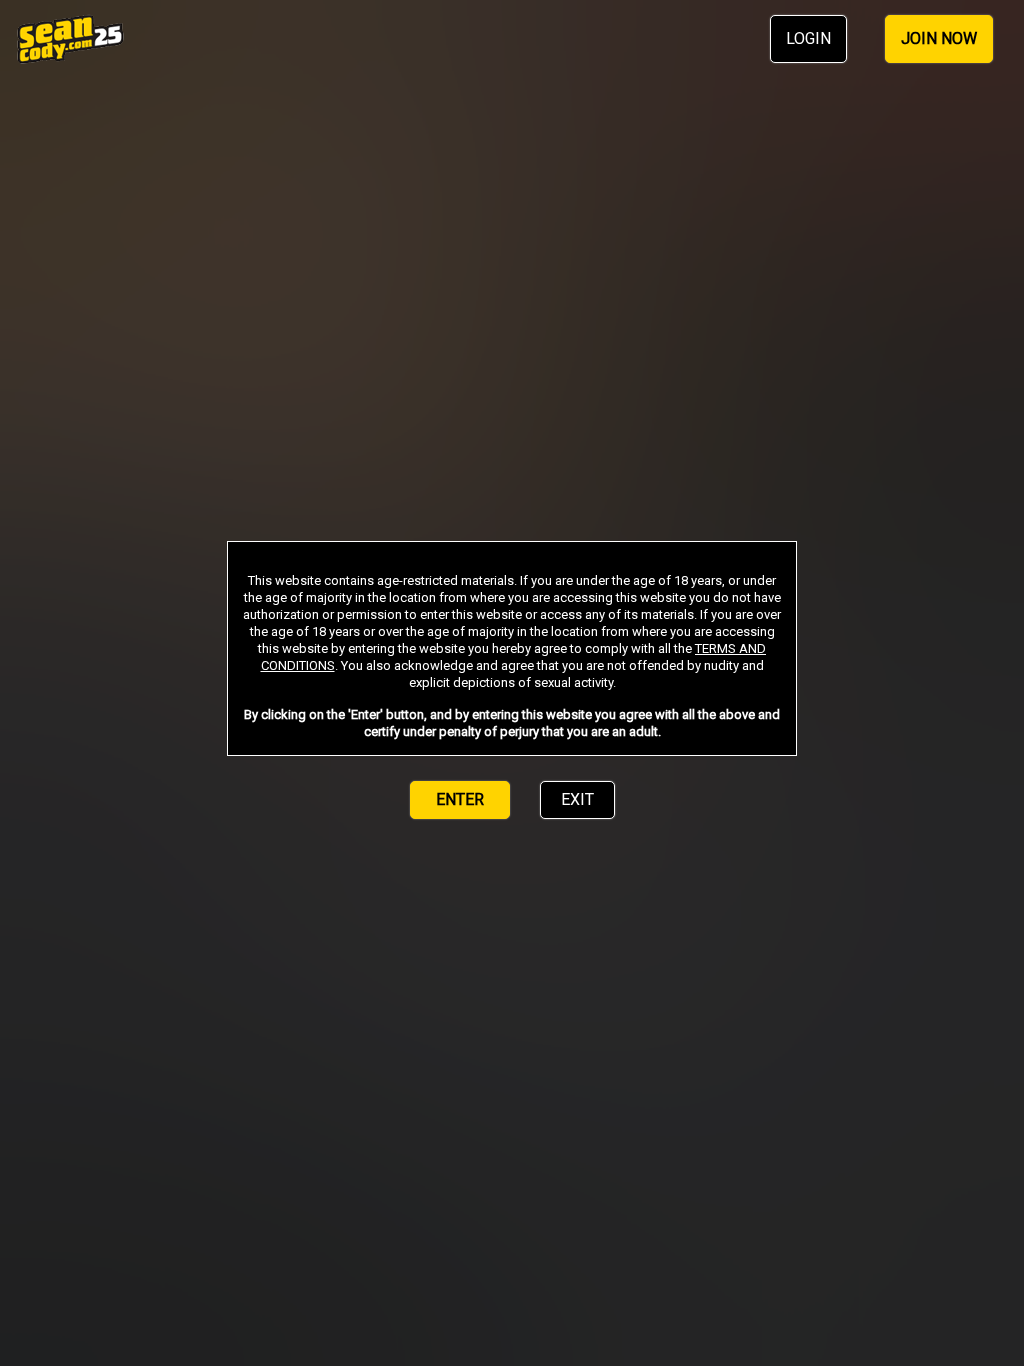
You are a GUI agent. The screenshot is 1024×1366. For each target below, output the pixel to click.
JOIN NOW (939, 38)
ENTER (460, 799)
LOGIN (808, 38)
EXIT (577, 799)
